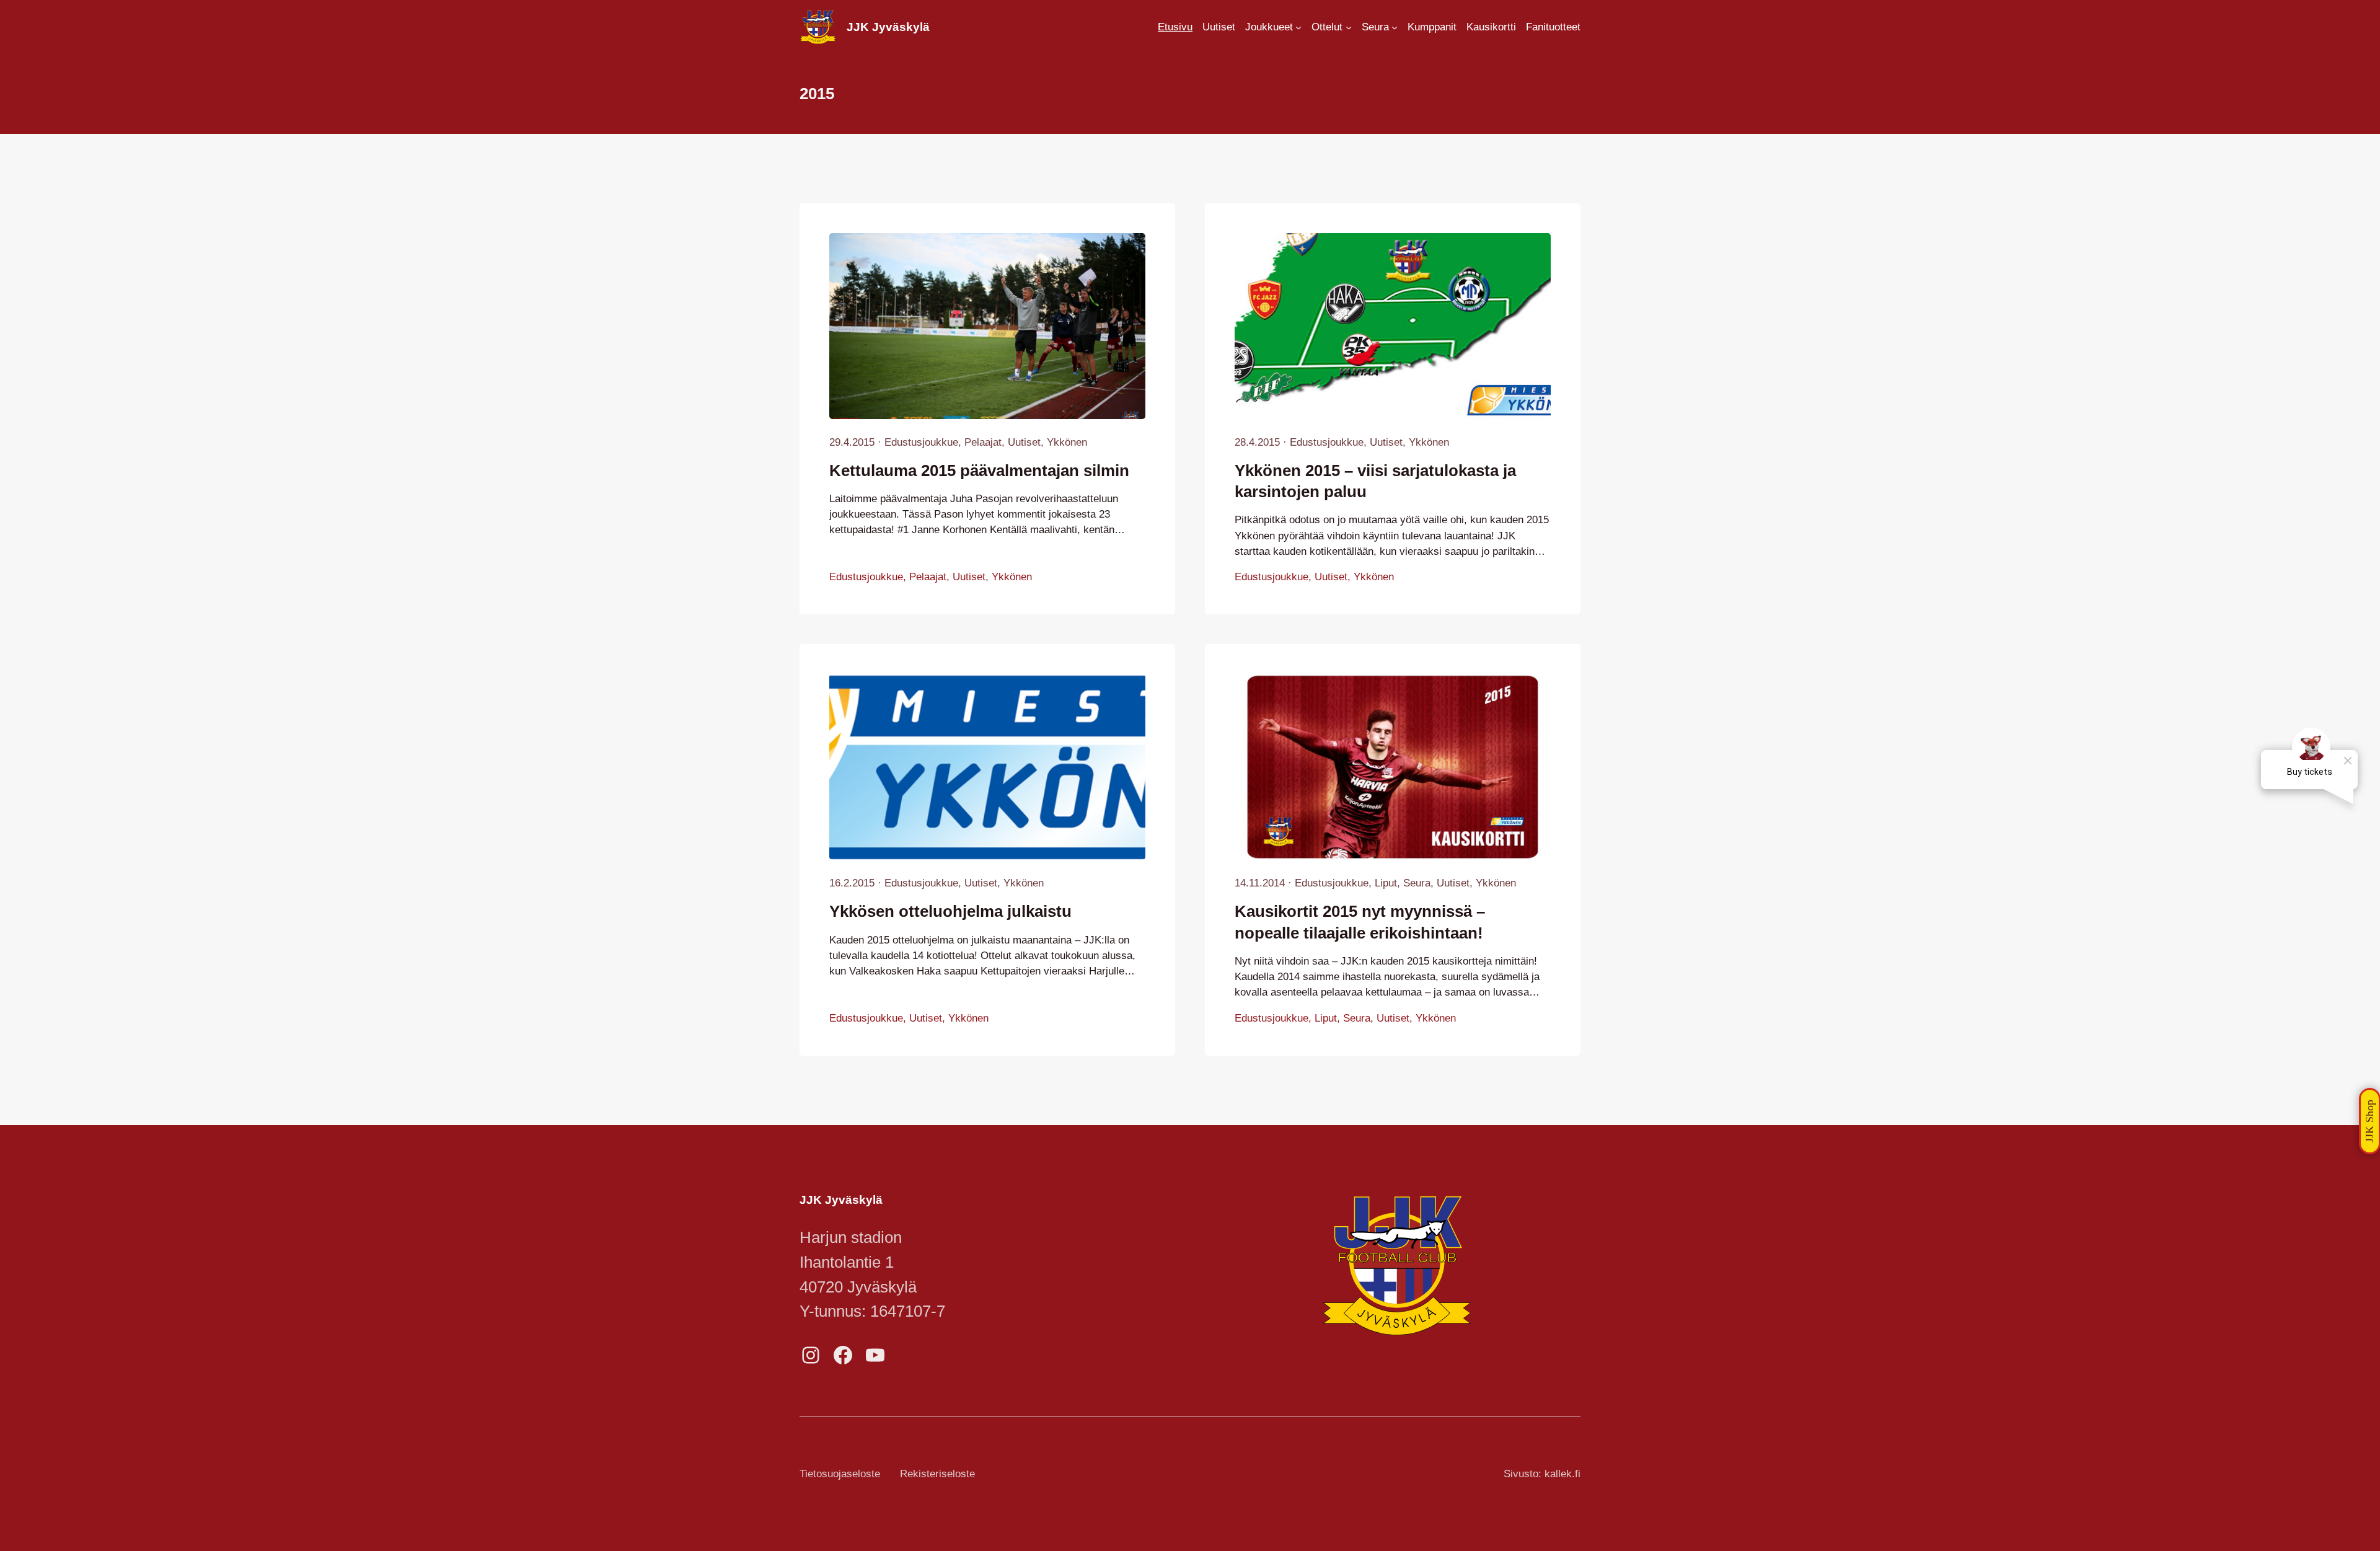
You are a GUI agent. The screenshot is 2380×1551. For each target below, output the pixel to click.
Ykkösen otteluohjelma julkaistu (950, 911)
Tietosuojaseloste (840, 1474)
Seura (1417, 883)
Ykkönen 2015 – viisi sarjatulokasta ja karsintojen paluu (1375, 481)
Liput (1386, 883)
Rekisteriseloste (937, 1474)
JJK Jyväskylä (888, 27)
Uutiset (1024, 442)
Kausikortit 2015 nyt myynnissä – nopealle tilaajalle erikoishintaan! (1360, 922)
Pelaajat (983, 442)
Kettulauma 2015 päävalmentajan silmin (979, 471)
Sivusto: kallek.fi (1542, 1474)
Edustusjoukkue (921, 442)
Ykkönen (1067, 442)
